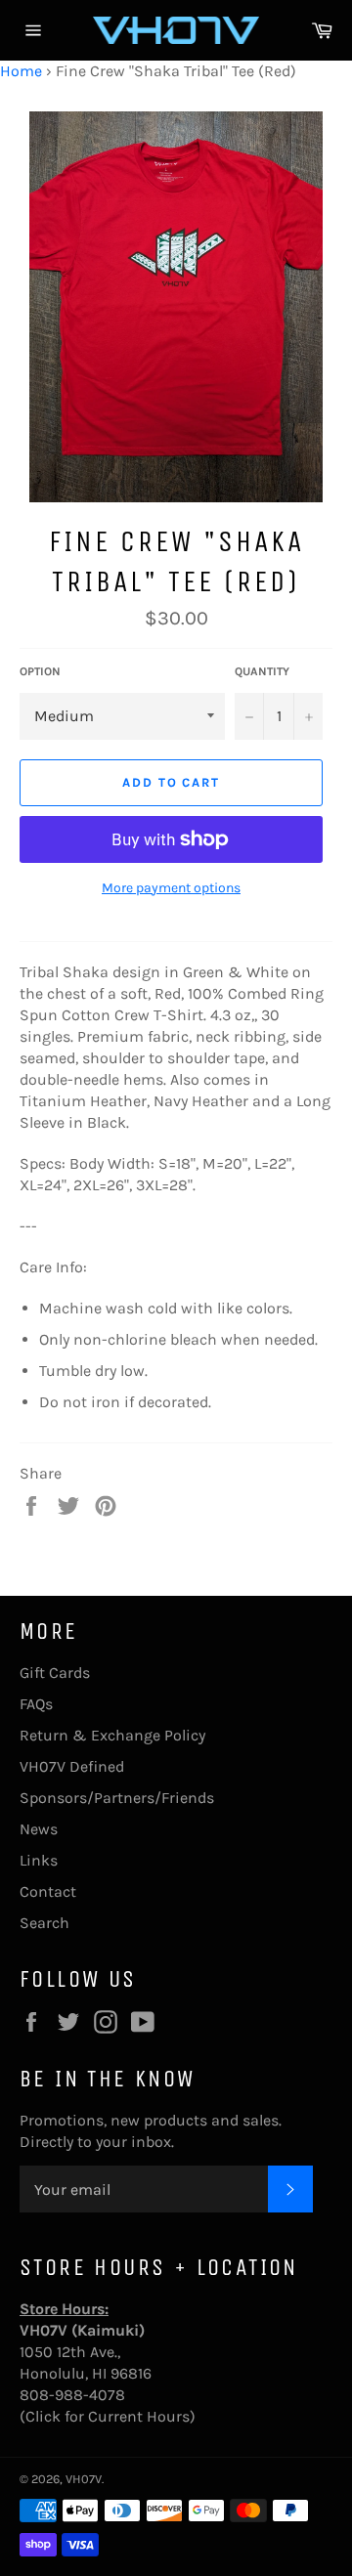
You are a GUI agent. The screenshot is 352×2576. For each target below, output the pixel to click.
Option (40, 671)
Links (39, 1860)
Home (21, 71)
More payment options (171, 888)
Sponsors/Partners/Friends (117, 1798)
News (39, 1829)
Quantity (262, 671)
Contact (48, 1891)
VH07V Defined (72, 1766)
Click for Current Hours (108, 2416)
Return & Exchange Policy (112, 1735)
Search (44, 1923)
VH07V (84, 2479)
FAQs (36, 1704)
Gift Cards (55, 1673)
